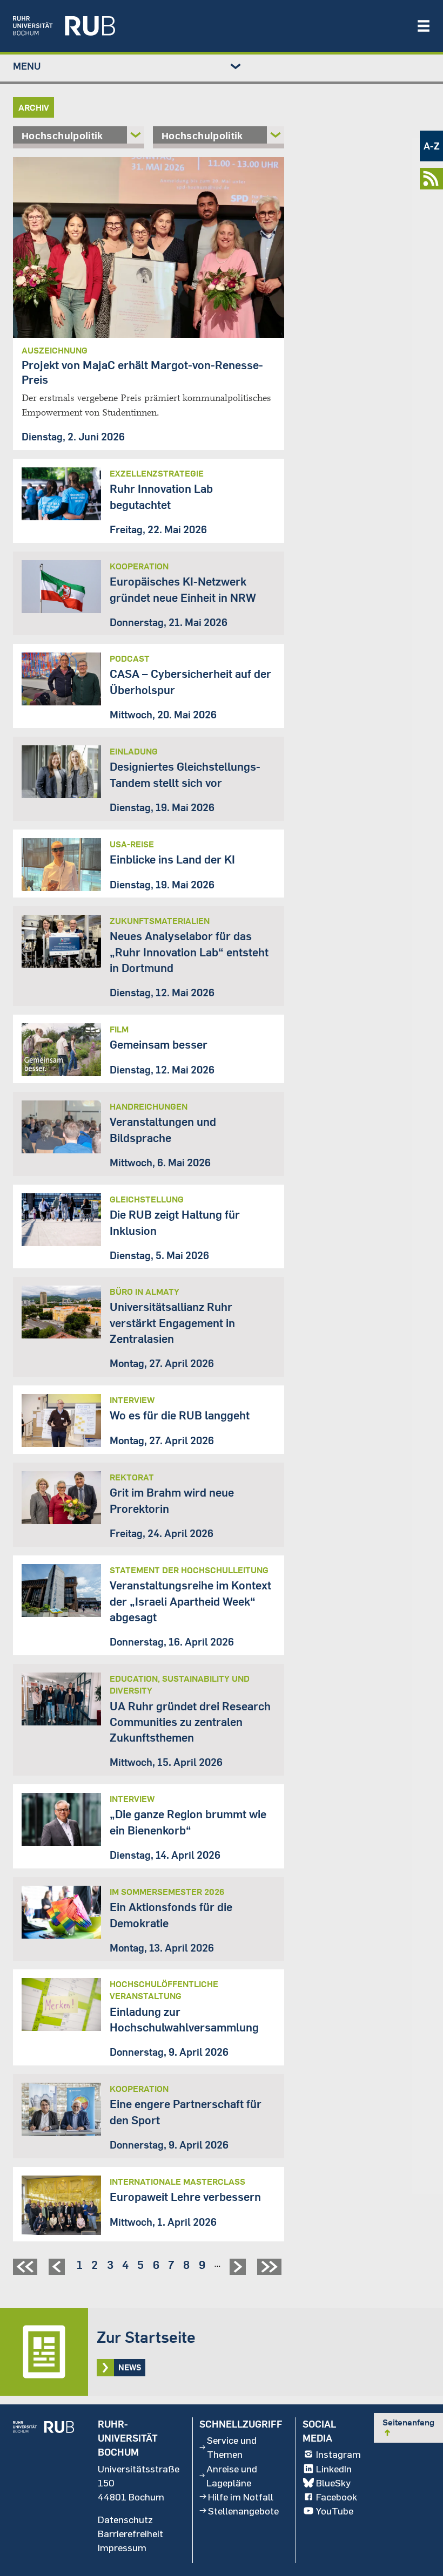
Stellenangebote (243, 2511)
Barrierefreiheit (130, 2533)
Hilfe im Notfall (241, 2497)
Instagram (338, 2454)
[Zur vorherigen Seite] (58, 2271)
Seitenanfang (408, 2427)
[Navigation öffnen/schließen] (424, 26)
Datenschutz (125, 2519)
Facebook (337, 2497)
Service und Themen (232, 2447)
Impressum (122, 2547)
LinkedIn (334, 2469)
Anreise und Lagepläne (232, 2476)
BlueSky (333, 2483)
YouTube (335, 2511)
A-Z (432, 146)
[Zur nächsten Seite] (239, 2271)
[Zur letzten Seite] (271, 2271)
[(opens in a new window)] (209, 26)
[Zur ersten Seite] (26, 2271)
